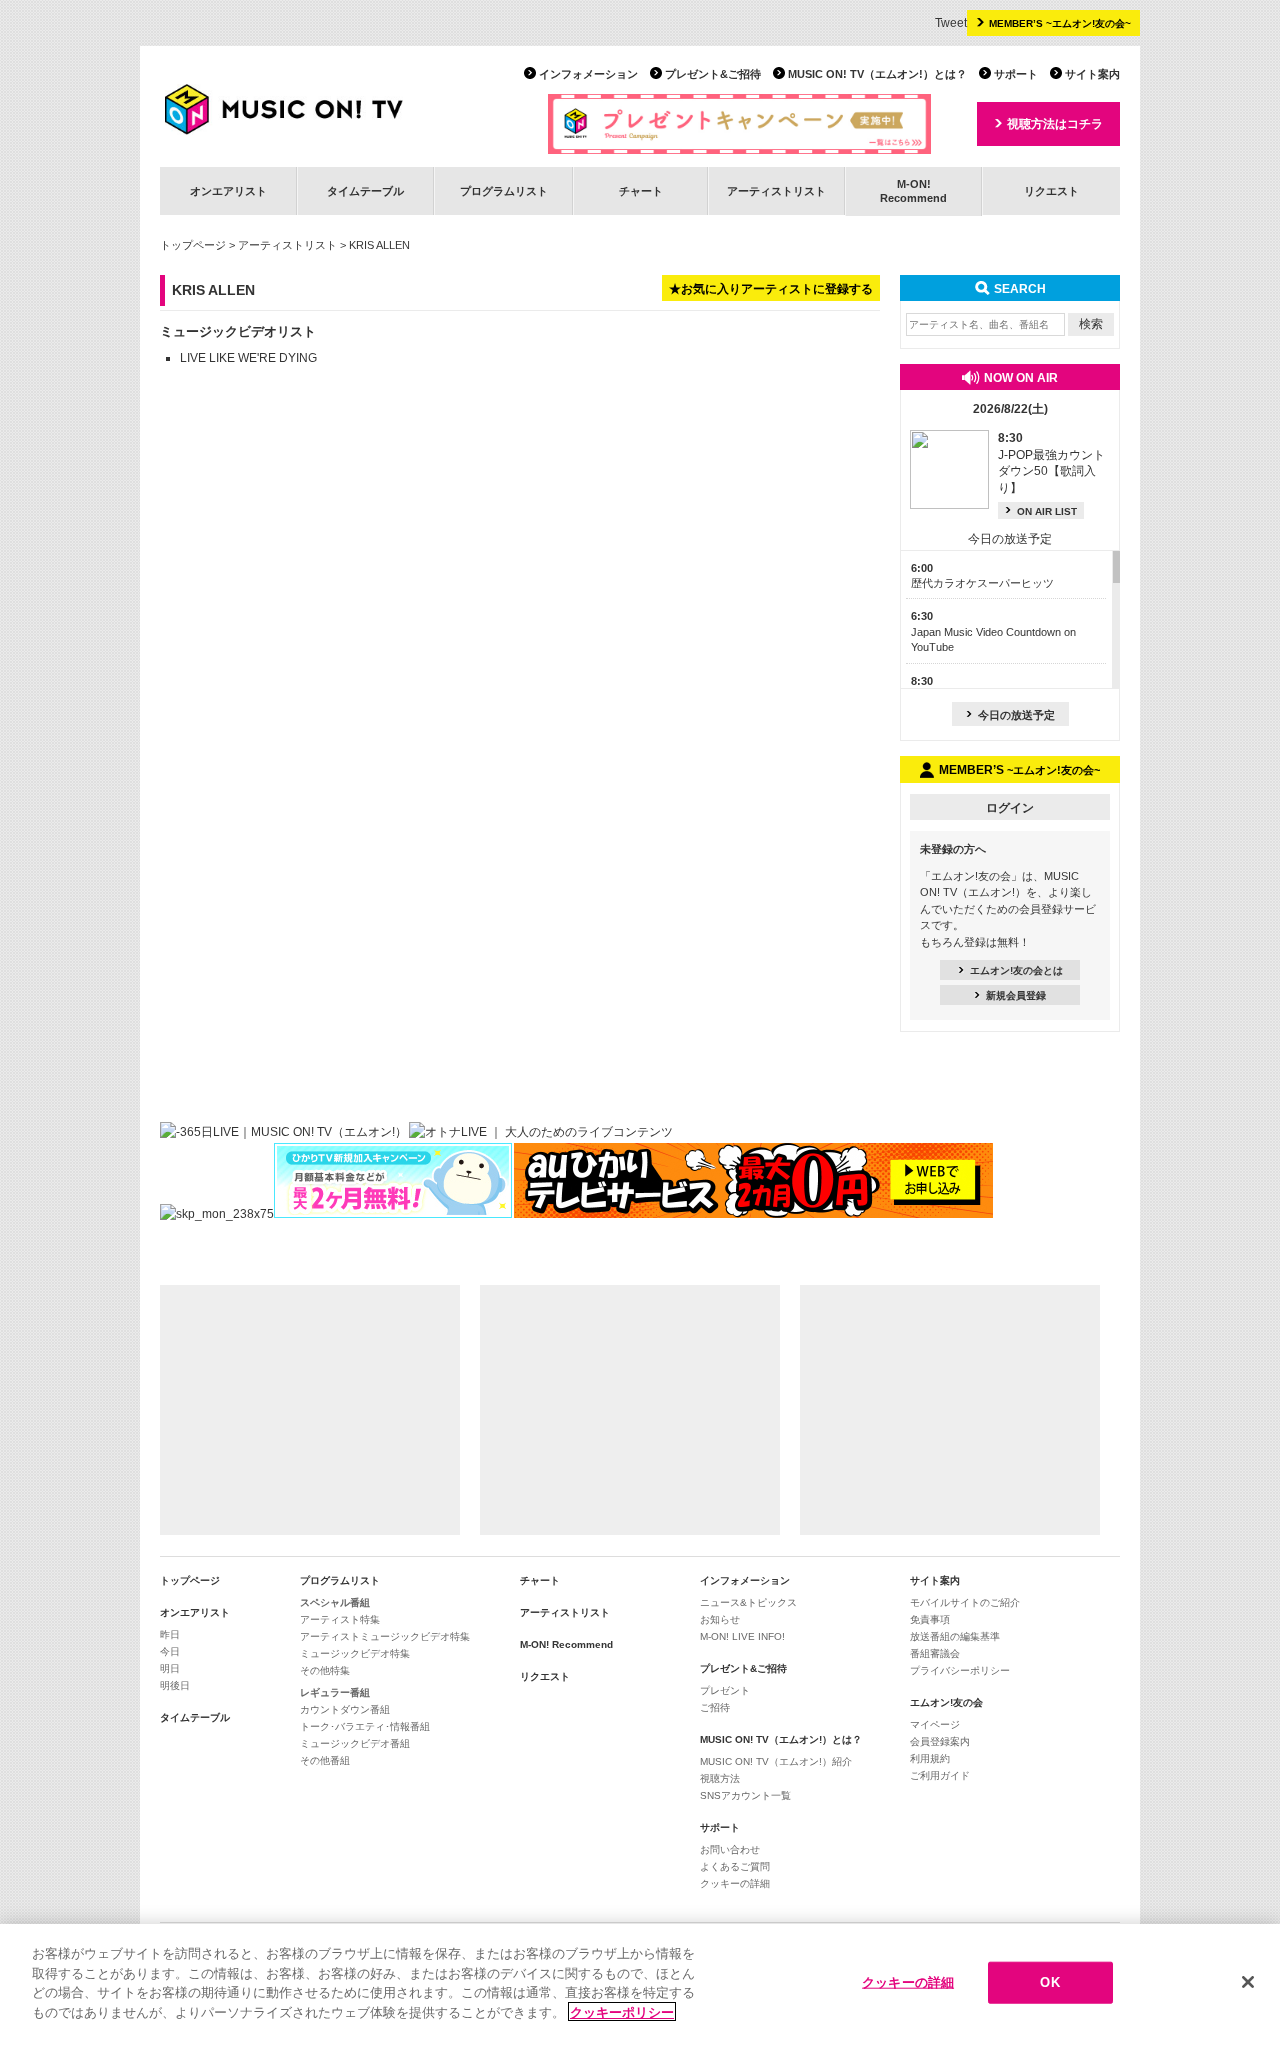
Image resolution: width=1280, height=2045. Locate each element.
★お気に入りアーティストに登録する (771, 289)
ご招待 (715, 1707)
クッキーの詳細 (735, 1883)
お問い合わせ (730, 1849)
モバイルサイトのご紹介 (965, 1602)
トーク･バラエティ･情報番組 (365, 1726)
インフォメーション (588, 74)
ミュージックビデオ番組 (355, 1743)
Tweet (951, 23)
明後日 (175, 1685)
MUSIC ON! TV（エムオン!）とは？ (877, 74)
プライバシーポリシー (960, 1670)
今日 (170, 1651)
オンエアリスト (228, 191)
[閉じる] (1248, 1982)
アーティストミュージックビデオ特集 (385, 1636)
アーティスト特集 (340, 1619)
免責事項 (930, 1619)
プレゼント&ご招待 (713, 74)
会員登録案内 (940, 1741)
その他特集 (325, 1670)
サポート (1016, 74)
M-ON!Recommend (913, 190)
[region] (640, 1984)
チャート (641, 191)
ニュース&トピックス (748, 1602)
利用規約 (930, 1758)
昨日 (170, 1634)
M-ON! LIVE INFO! (742, 1636)
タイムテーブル (365, 191)
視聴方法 (720, 1778)
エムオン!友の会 (946, 1702)
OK (1049, 1982)
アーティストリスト (776, 191)
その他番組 (325, 1760)
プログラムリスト (504, 191)
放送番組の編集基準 (955, 1636)
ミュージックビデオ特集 (355, 1653)
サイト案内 (1092, 74)
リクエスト (1051, 191)
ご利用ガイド (940, 1775)
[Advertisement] (310, 1410)
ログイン (1010, 808)
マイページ (935, 1724)
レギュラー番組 (335, 1692)
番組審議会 (935, 1653)
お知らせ (720, 1619)
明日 (170, 1668)
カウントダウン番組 (345, 1709)
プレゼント (725, 1690)
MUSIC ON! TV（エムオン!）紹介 (776, 1761)
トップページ (193, 245)
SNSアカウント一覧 (745, 1795)
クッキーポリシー (622, 2011)
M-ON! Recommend (566, 1644)
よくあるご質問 (735, 1866)
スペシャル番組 (335, 1602)
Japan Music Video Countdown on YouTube (993, 631)
